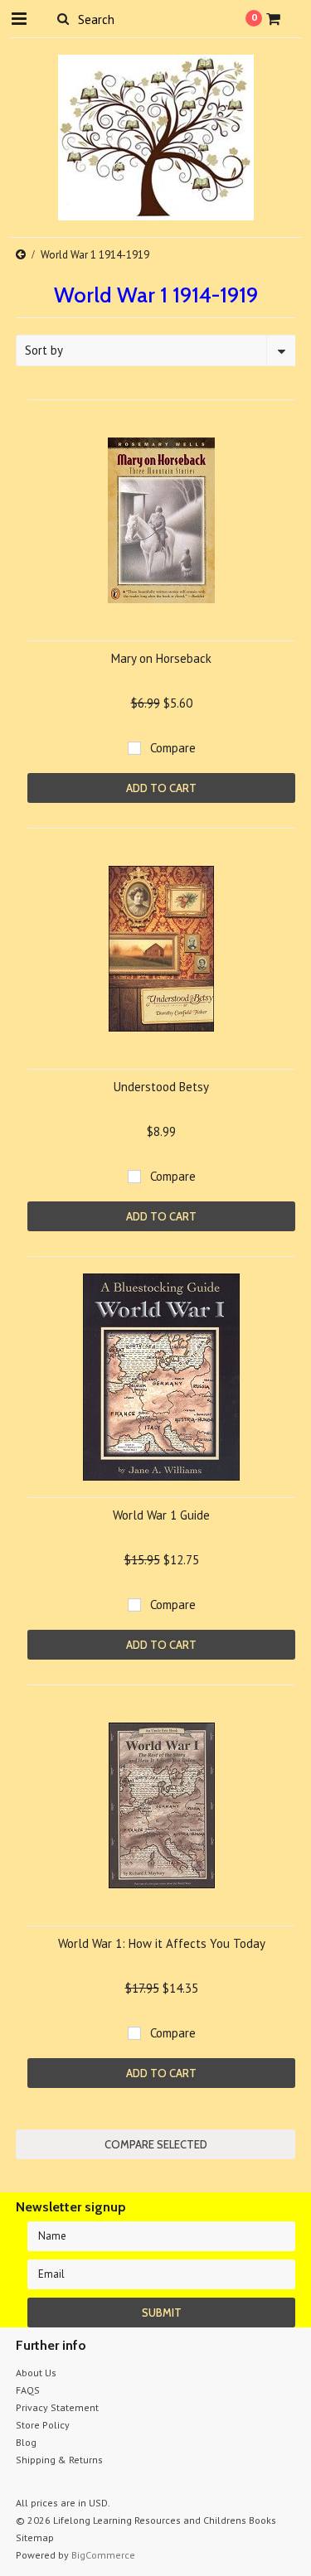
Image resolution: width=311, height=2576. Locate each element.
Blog (26, 2442)
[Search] (63, 18)
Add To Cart (161, 788)
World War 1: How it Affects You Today (162, 1943)
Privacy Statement (57, 2407)
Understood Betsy (161, 1087)
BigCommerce (103, 2555)
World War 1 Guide (161, 1515)
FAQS (28, 2390)
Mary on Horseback (161, 658)
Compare (173, 748)
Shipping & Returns (59, 2460)
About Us (36, 2373)
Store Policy (43, 2425)
